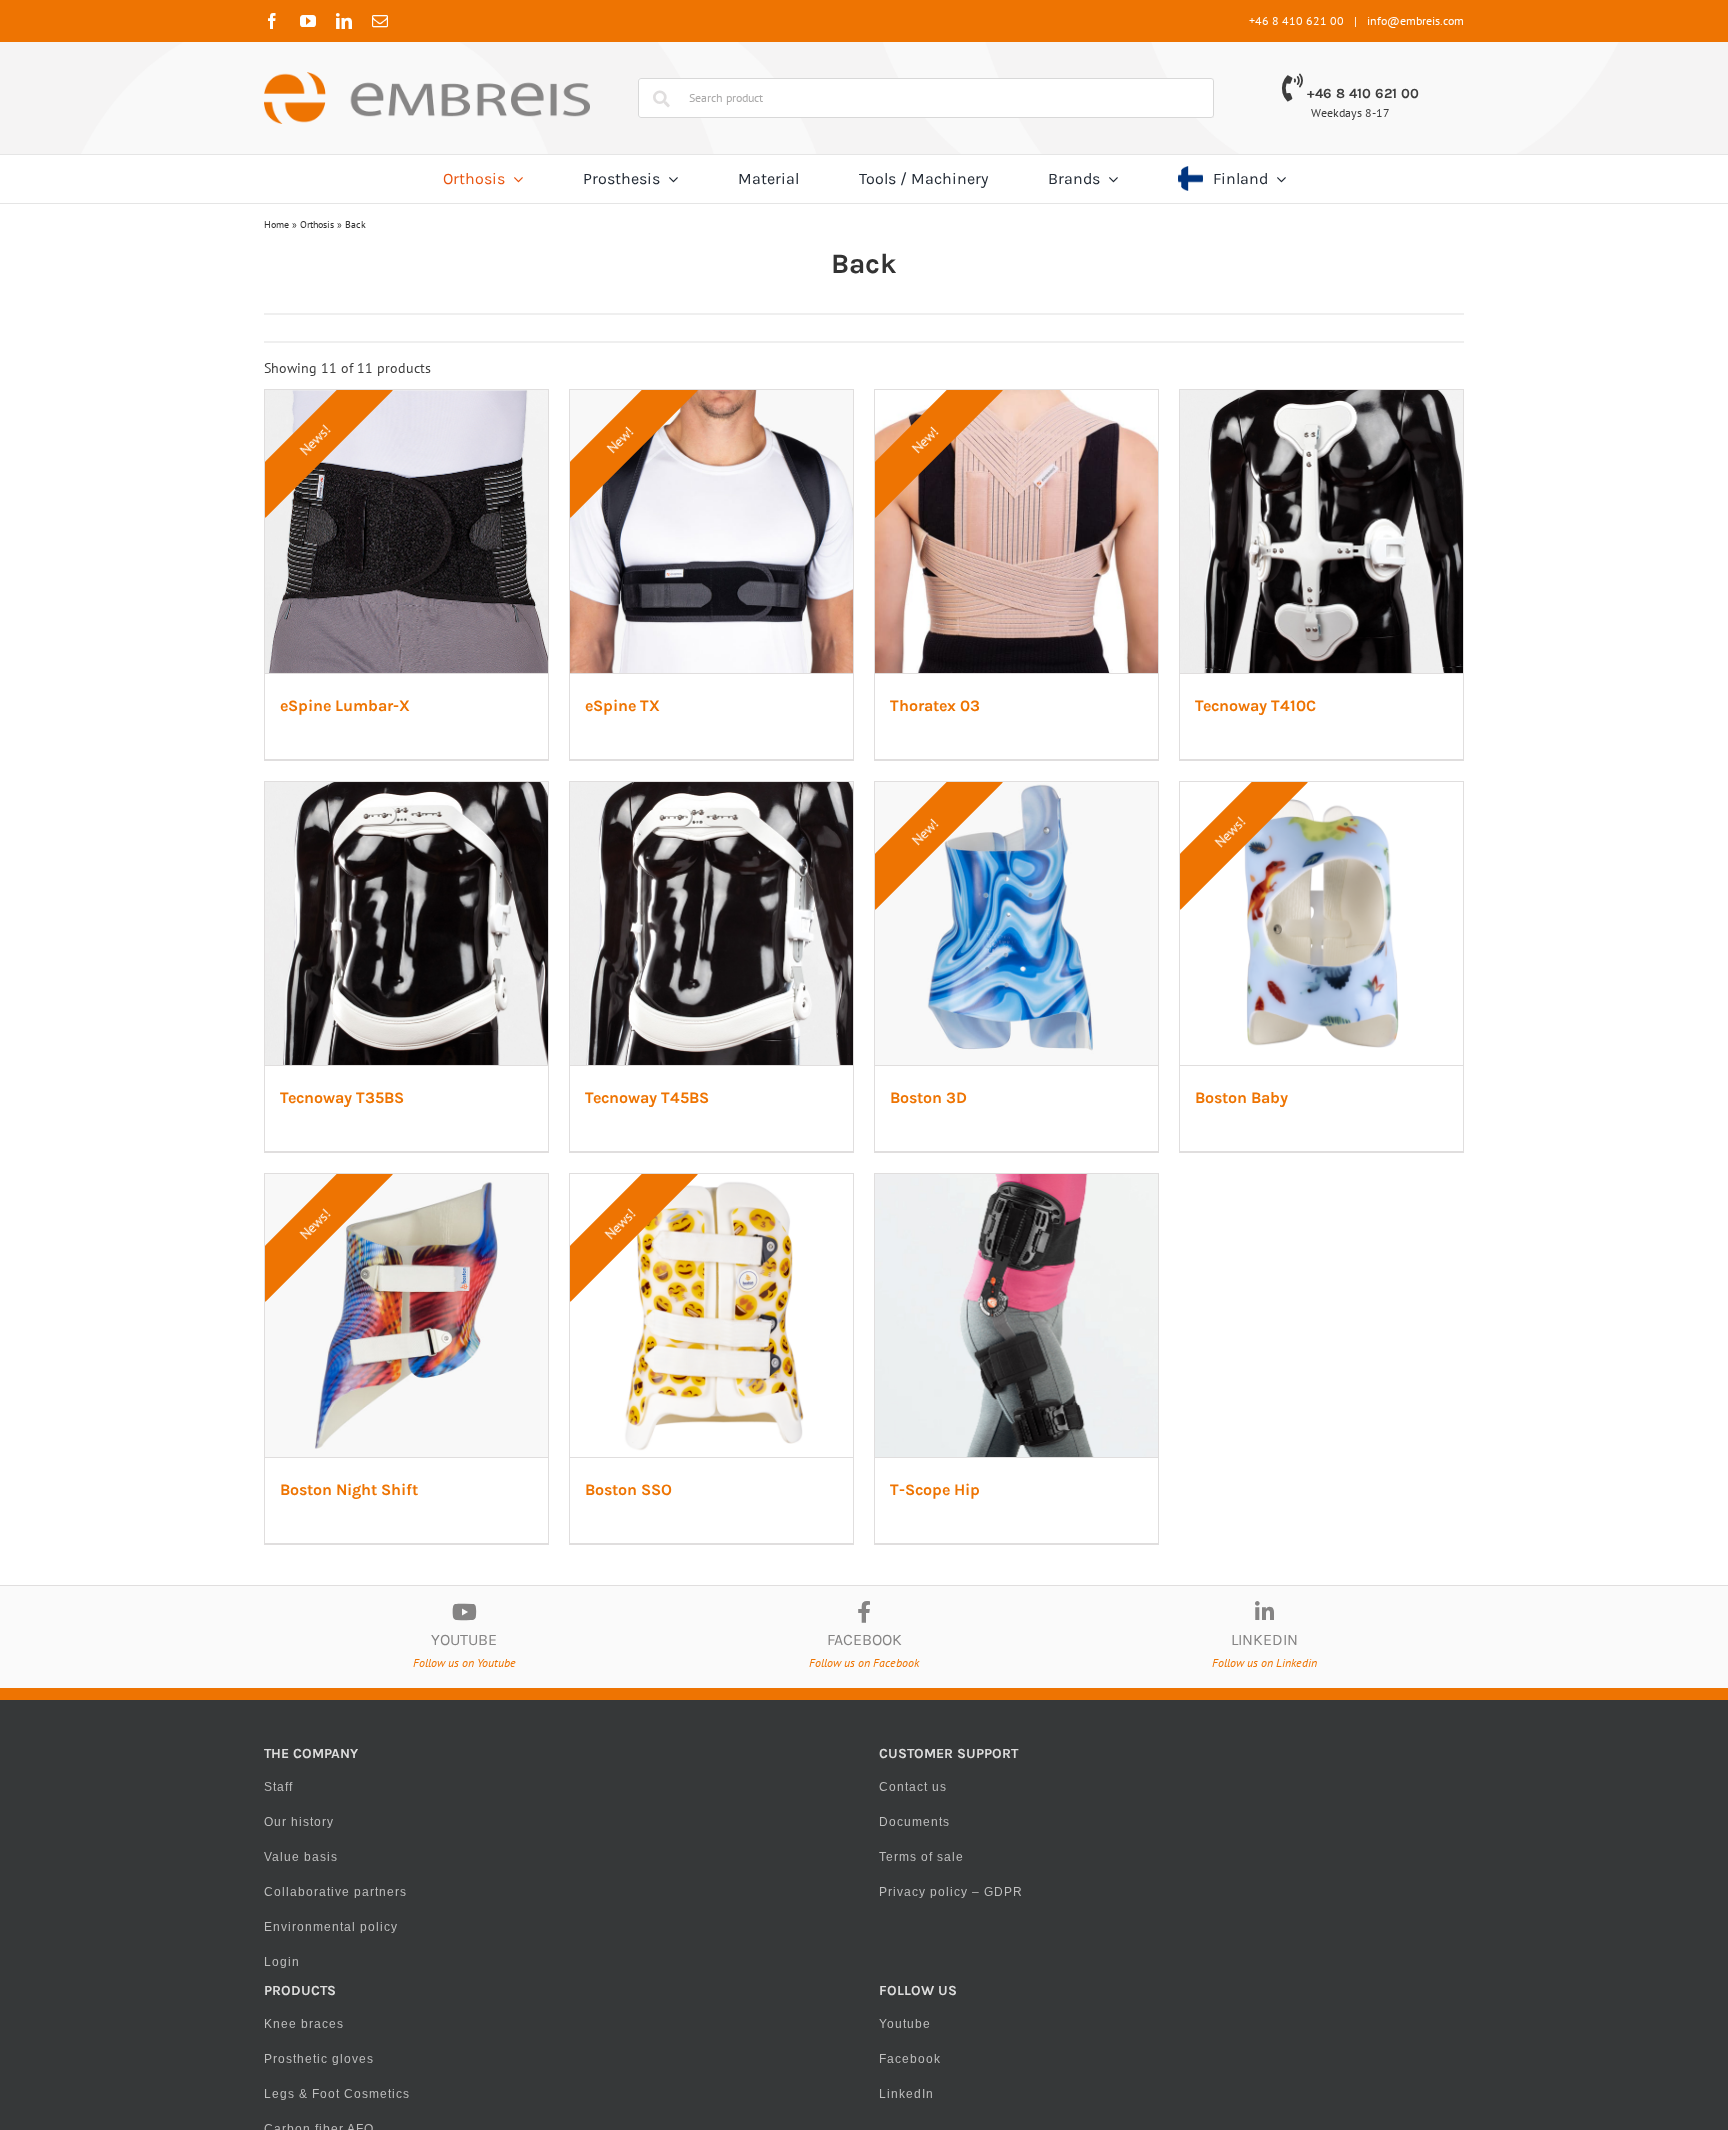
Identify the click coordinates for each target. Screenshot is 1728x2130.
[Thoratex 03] (1270, 400)
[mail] (380, 21)
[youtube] (308, 21)
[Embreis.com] (427, 79)
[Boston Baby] (864, 1387)
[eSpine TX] (864, 400)
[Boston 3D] (457, 1387)
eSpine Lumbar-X (350, 796)
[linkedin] (344, 21)
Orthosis (317, 224)
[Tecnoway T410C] (457, 893)
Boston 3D (323, 1784)
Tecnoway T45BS (1160, 1290)
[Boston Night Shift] (1270, 1387)
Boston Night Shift (1167, 1784)
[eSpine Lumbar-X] (457, 400)
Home (276, 224)
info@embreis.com (1415, 20)
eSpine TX (729, 796)
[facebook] (272, 21)
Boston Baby (738, 1784)
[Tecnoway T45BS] (1270, 893)
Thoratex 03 (1143, 796)
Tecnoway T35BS (754, 1290)
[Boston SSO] (457, 1881)
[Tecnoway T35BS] (864, 893)
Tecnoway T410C (345, 1290)
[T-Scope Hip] (864, 1881)
